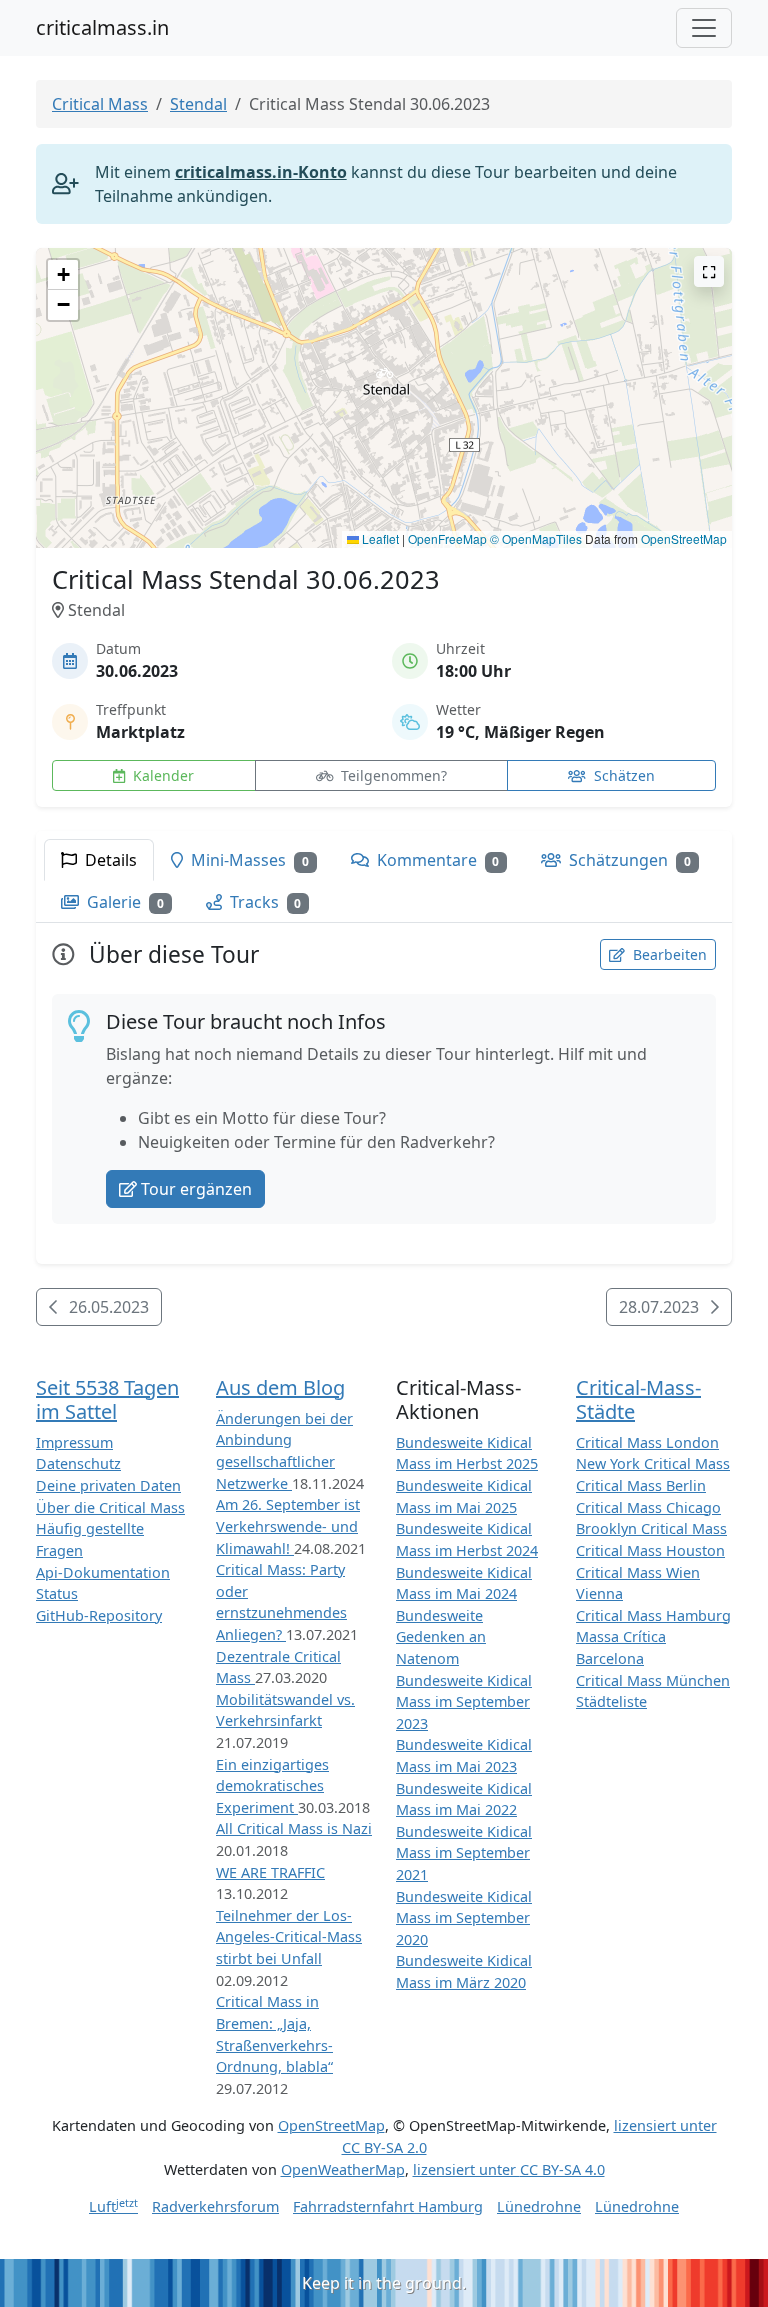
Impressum (74, 1442)
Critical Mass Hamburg (653, 1615)
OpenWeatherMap (343, 2169)
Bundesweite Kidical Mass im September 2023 (464, 1702)
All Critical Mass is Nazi (294, 1828)
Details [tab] (109, 860)
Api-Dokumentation (103, 1572)
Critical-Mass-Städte (638, 1399)
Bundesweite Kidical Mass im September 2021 (464, 1853)
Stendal (198, 104)
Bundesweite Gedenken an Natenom (441, 1637)
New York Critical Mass (653, 1463)
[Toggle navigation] (704, 28)
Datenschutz (78, 1463)
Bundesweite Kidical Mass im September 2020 (464, 1918)
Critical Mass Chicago (648, 1507)
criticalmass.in (102, 27)
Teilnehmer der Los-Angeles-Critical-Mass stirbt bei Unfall (289, 1937)
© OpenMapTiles (536, 538)
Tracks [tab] (264, 902)
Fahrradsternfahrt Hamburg (388, 2206)
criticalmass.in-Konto (261, 172)
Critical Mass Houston (650, 1550)
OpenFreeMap (447, 538)
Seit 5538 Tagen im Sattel (107, 1399)
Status (57, 1593)
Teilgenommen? (392, 775)
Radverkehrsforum (215, 2206)
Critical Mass (100, 104)
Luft (113, 2206)
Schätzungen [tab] (628, 860)
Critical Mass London (647, 1442)
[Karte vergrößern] (709, 271)
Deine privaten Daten (108, 1485)
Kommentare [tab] (436, 860)
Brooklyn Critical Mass (651, 1528)
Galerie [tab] (123, 902)
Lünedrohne (539, 2206)
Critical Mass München (653, 1680)
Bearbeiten (668, 954)
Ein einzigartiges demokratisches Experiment (272, 1786)
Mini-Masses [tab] (248, 860)
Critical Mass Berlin (641, 1485)
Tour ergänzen (196, 1189)
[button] (384, 378)
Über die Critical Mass (110, 1507)
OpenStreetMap (684, 538)
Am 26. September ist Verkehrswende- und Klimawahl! (288, 1526)
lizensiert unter (509, 2169)
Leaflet (379, 538)
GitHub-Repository (99, 1615)
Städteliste (611, 1701)
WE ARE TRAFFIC (270, 1872)
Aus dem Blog (280, 1387)
